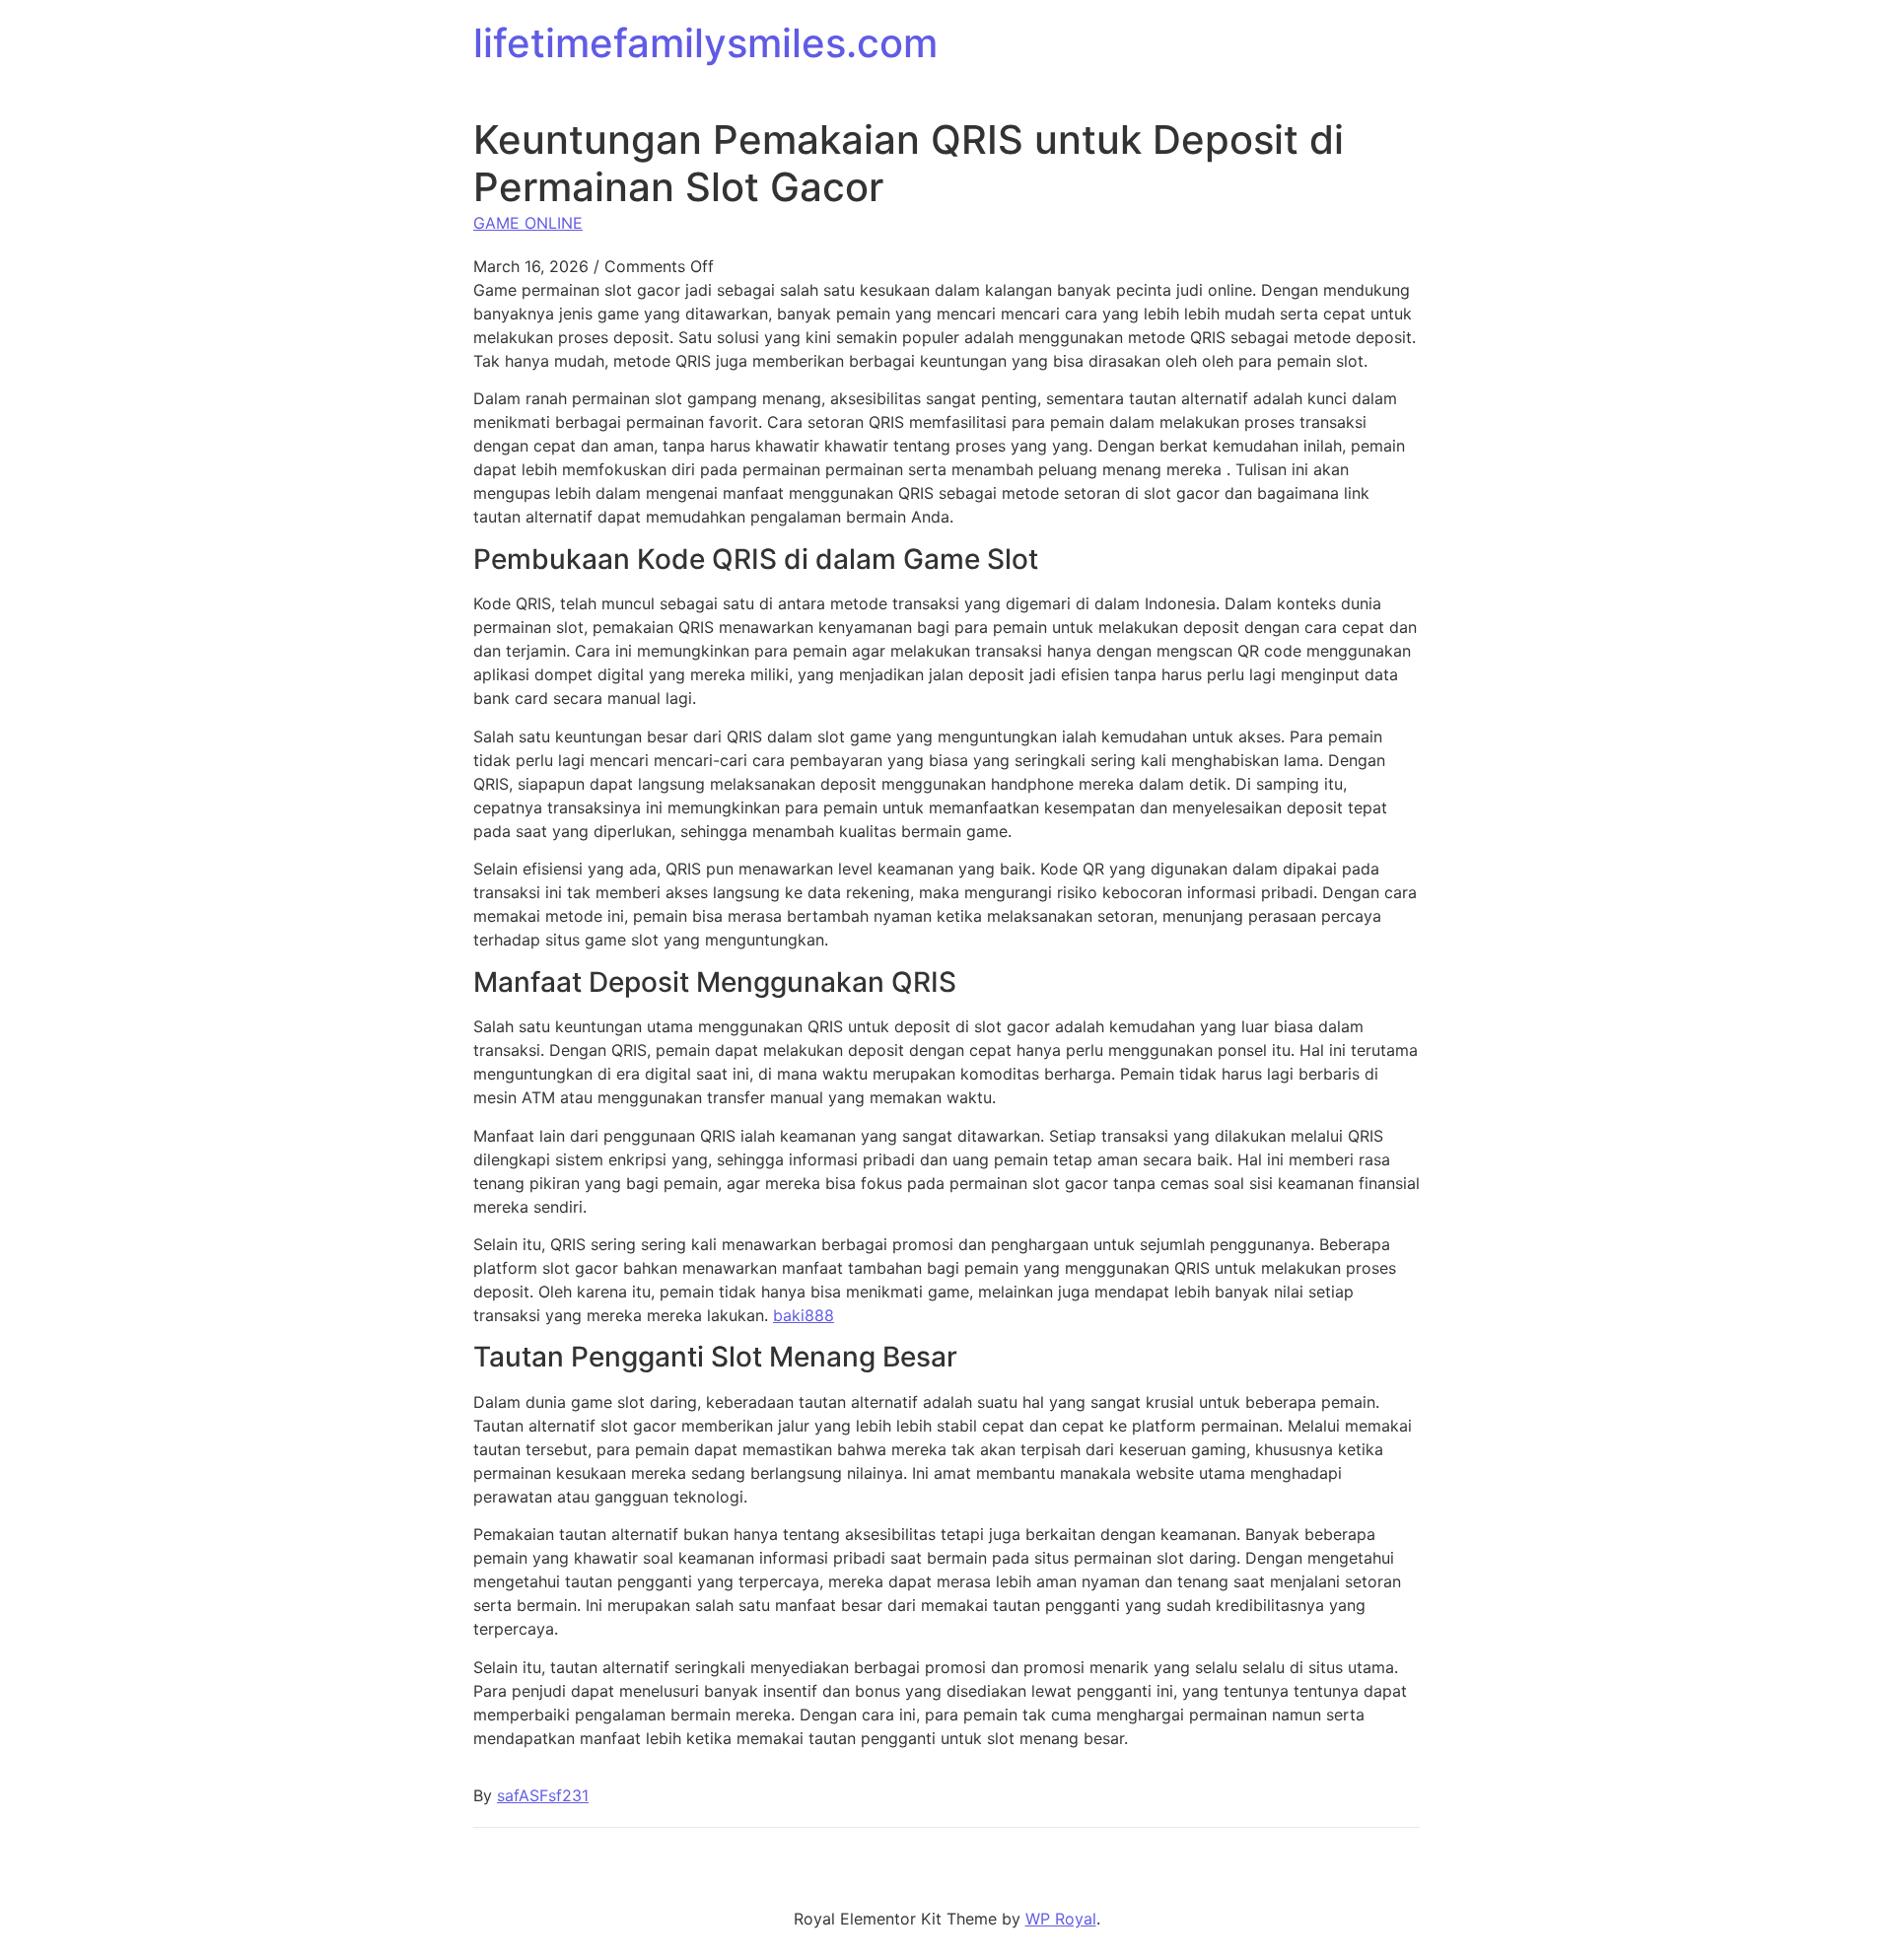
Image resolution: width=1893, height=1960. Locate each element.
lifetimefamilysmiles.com (705, 43)
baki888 (804, 1315)
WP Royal (1061, 1919)
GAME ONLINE (528, 223)
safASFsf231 (543, 1795)
